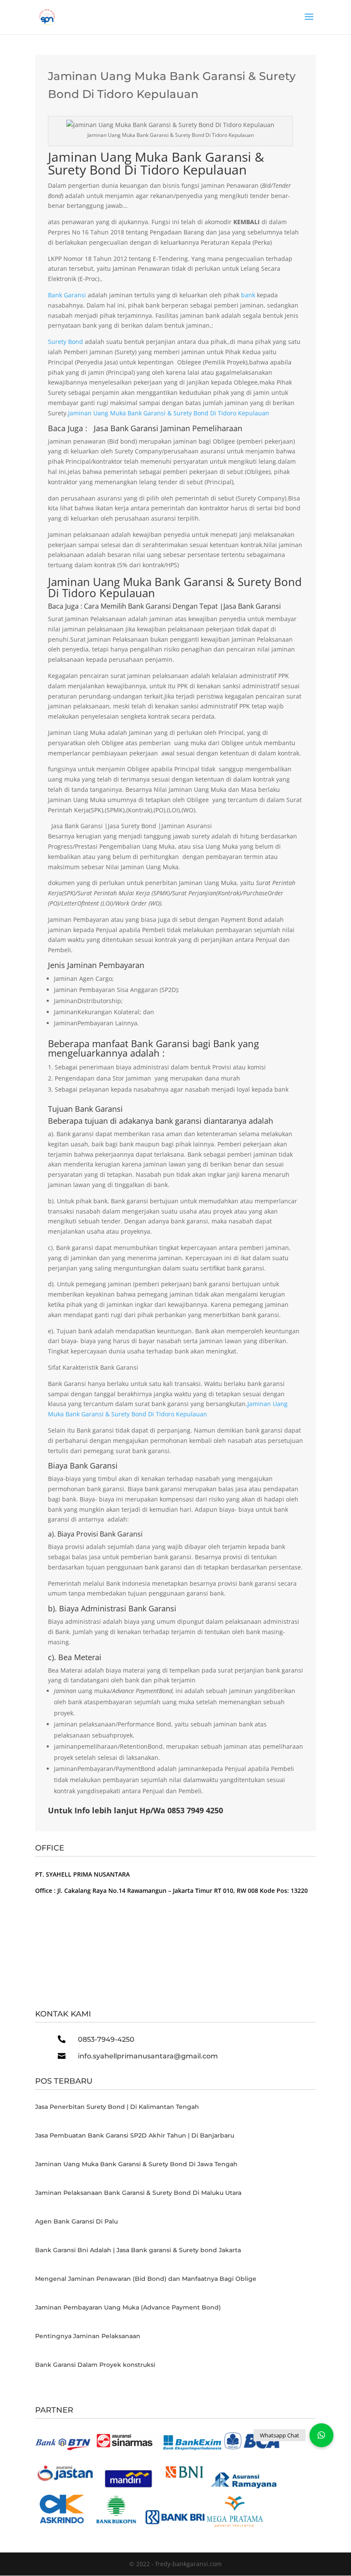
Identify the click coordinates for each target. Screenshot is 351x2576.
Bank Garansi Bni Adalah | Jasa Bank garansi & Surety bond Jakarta (138, 2250)
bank (248, 295)
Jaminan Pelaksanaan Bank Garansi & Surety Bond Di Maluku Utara (138, 2193)
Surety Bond (65, 342)
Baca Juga (63, 606)
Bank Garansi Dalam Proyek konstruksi (95, 2365)
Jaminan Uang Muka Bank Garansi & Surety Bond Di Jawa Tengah (136, 2164)
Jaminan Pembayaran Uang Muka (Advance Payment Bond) (128, 2307)
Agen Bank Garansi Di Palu (76, 2221)
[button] (321, 2435)
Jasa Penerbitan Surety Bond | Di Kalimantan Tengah (117, 2107)
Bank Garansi (67, 295)
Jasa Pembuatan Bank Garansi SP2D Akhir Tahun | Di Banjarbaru (135, 2135)
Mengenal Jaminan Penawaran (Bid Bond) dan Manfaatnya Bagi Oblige (146, 2279)
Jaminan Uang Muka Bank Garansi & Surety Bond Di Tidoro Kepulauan (156, 163)
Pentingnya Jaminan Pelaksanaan (88, 2336)
